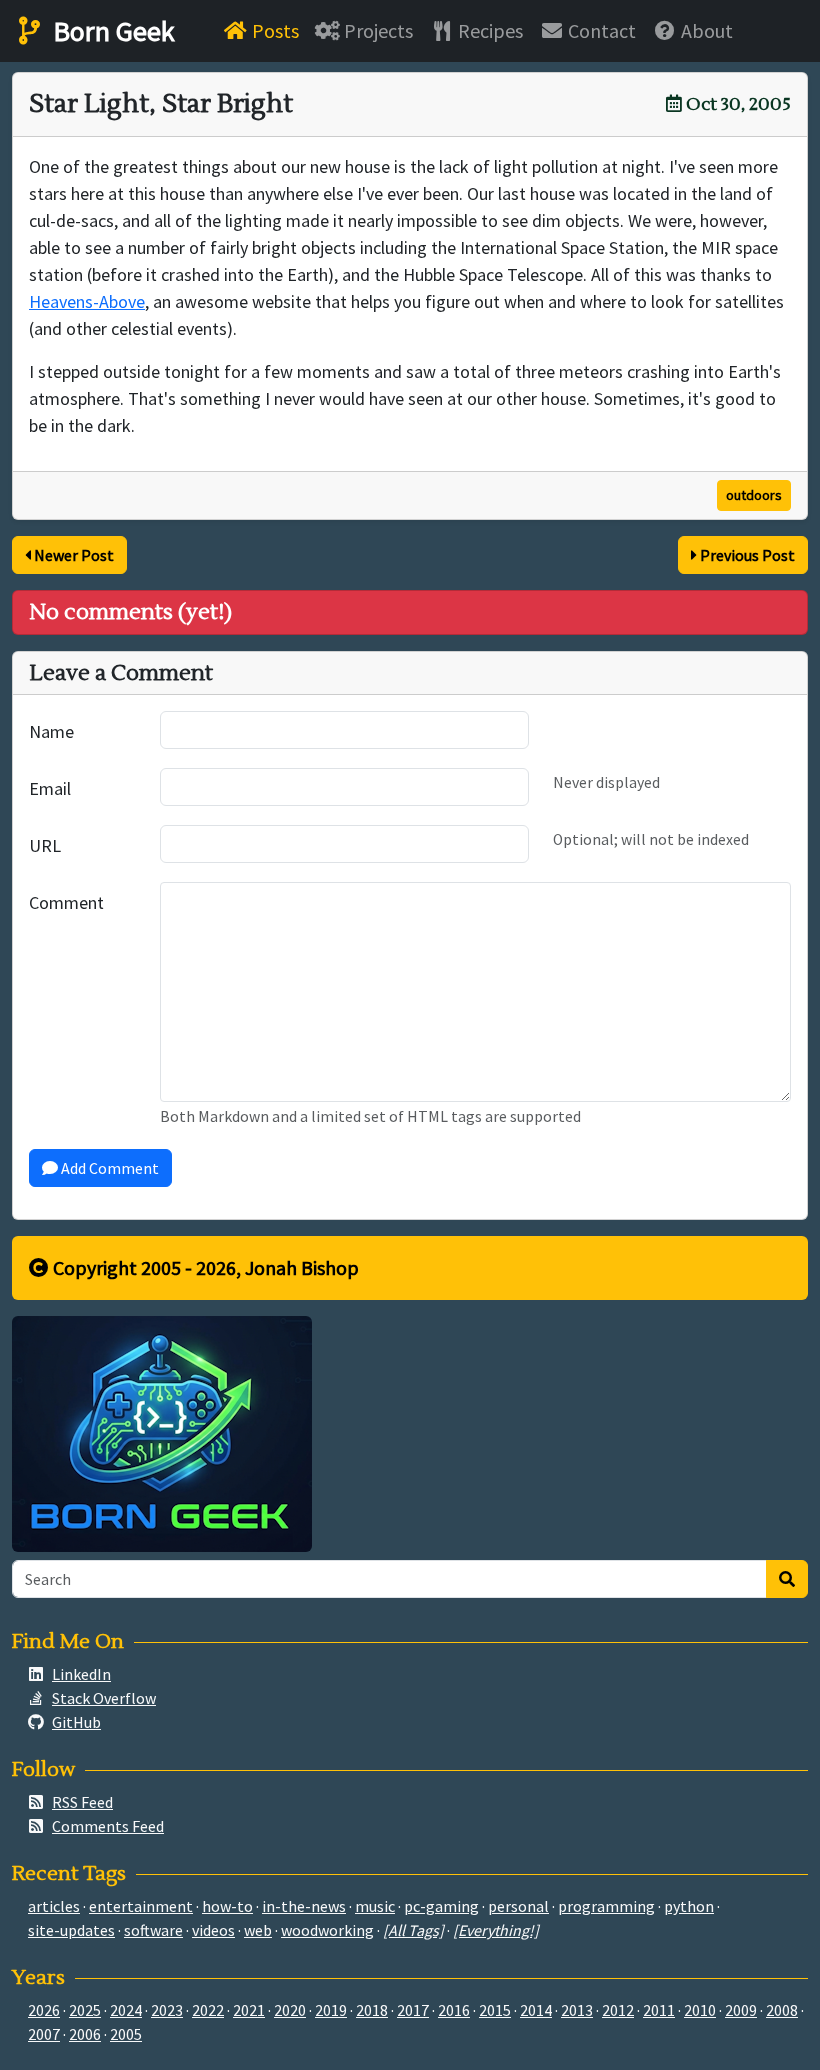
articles (54, 1906)
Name (51, 731)
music (375, 1906)
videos (213, 1930)
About (705, 30)
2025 (85, 2010)
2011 (659, 2010)
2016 (454, 2010)
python (689, 1906)
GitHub (76, 1722)
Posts (273, 30)
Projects (376, 30)
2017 (413, 2010)
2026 (44, 2010)
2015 (495, 2010)
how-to (227, 1906)
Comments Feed (108, 1826)
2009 (741, 2010)
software (153, 1930)
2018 (372, 2010)
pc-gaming (441, 1906)
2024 (126, 2010)
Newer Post (72, 555)
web (258, 1930)
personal (518, 1906)
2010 (700, 2010)
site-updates (71, 1930)
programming (606, 1906)
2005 (126, 2034)
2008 (782, 2010)
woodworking (327, 1930)
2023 (167, 2010)
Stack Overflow (104, 1698)
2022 (208, 2010)
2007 (44, 2034)
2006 (85, 2034)
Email (50, 788)
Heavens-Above (87, 301)
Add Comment (108, 1168)
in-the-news (304, 1906)
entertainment (141, 1906)
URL (45, 845)
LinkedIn (81, 1674)
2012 (618, 2010)
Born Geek (111, 31)
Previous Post (746, 555)
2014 (536, 2010)
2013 (577, 2010)
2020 (290, 2010)
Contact (600, 30)
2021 (249, 2010)
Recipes (488, 30)
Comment (66, 902)
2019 (331, 2010)
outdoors (754, 495)
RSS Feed (82, 1802)
